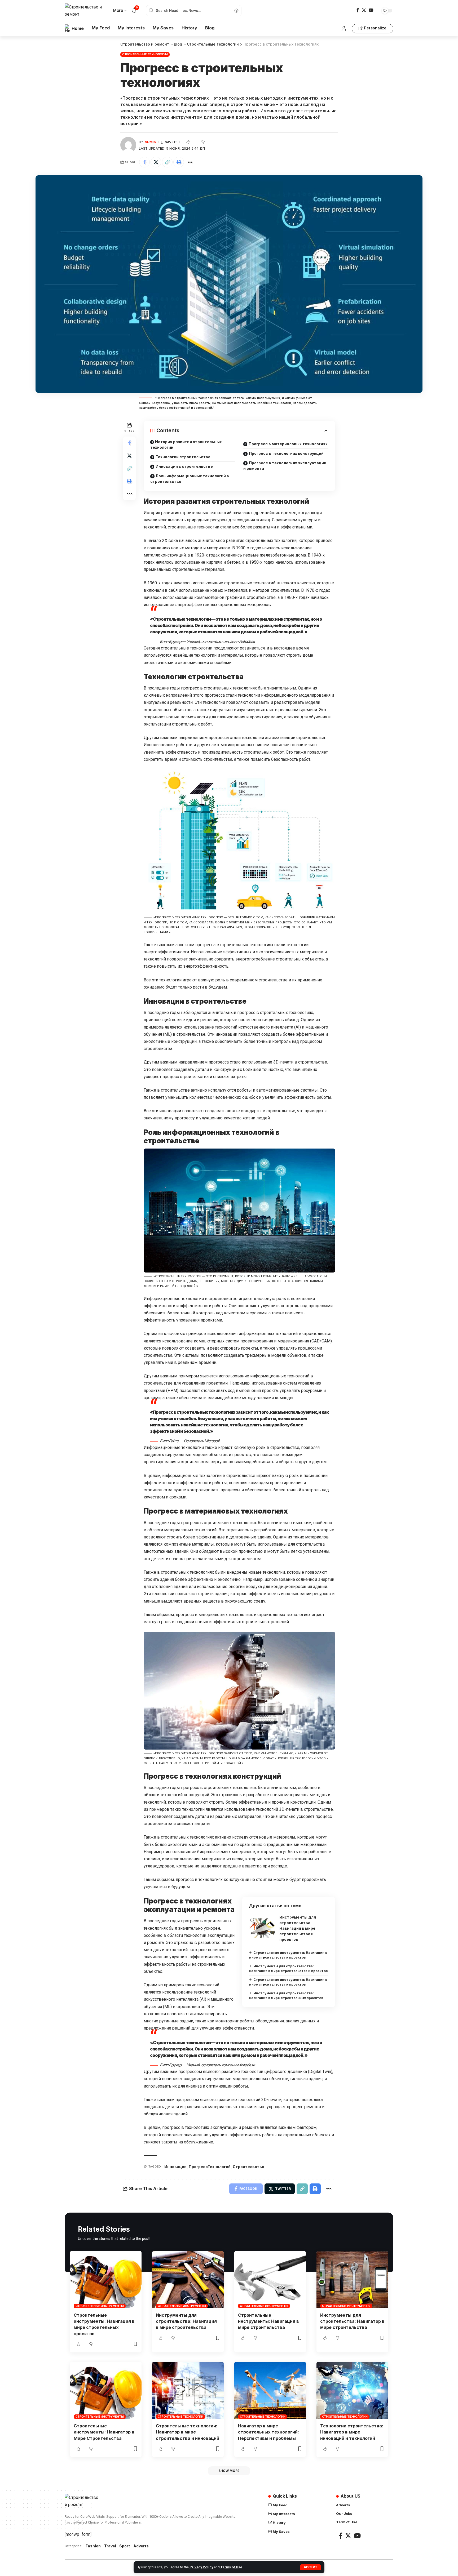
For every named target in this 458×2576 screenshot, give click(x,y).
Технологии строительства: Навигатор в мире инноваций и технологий (352, 2432)
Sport (125, 2546)
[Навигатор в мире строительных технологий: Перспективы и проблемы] (270, 2390)
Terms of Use (231, 2567)
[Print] (179, 162)
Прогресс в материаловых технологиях (288, 444)
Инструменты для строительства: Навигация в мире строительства (186, 2321)
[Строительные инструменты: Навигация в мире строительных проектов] (106, 2280)
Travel (110, 2546)
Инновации (175, 2167)
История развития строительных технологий (186, 444)
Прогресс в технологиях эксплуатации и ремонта (285, 466)
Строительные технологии (145, 54)
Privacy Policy (201, 2567)
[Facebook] (358, 10)
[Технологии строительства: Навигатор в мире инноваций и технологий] (352, 2390)
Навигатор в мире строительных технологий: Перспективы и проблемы (268, 2432)
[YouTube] (371, 10)
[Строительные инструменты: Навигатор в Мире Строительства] (106, 2390)
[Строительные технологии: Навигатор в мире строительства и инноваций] (188, 2390)
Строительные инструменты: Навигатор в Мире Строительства (104, 2432)
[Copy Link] (167, 162)
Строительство (248, 2167)
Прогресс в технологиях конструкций (286, 453)
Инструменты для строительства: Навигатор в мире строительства (352, 2321)
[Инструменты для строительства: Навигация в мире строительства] (188, 2280)
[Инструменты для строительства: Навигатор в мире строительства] (352, 2280)
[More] (190, 162)
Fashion (93, 2546)
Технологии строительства (183, 457)
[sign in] (344, 29)
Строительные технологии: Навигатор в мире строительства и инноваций (188, 2432)
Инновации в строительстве (184, 466)
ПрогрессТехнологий (210, 2167)
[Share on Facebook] (144, 162)
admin (151, 142)
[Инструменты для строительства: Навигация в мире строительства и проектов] (262, 1928)
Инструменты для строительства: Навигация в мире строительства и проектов (298, 1928)
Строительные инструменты (100, 2306)
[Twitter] (364, 10)
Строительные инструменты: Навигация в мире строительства (268, 2321)
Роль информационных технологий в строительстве (190, 479)
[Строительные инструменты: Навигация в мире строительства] (270, 2280)
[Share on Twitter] (156, 162)
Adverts (141, 2546)
